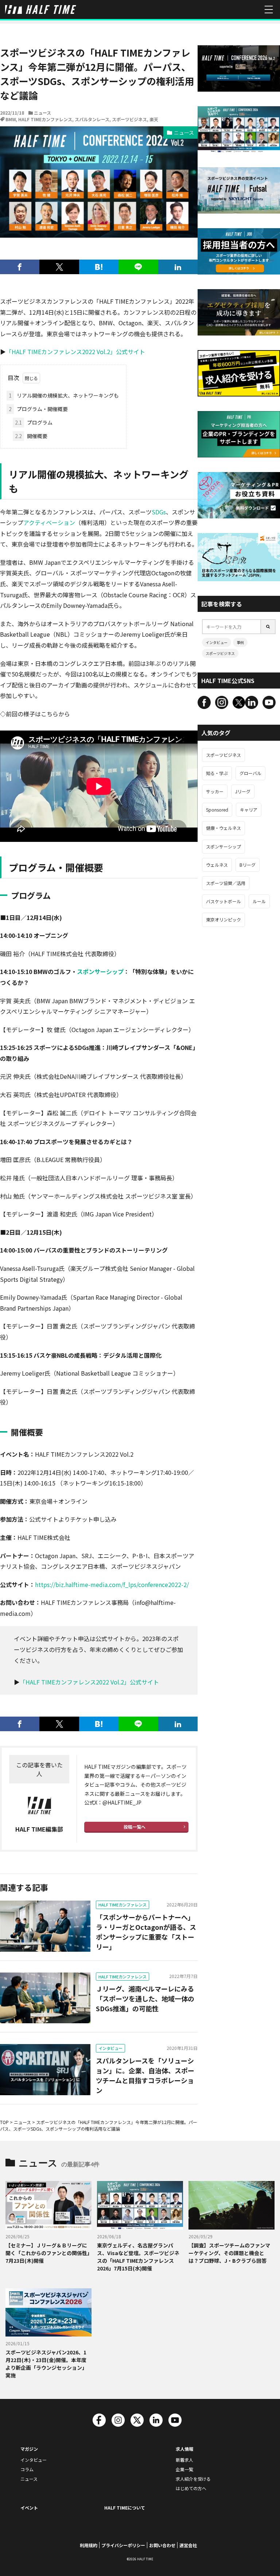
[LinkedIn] (178, 267)
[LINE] (138, 267)
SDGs (159, 512)
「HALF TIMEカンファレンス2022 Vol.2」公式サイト (75, 352)
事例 (240, 642)
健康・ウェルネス (223, 828)
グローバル (250, 773)
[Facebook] (20, 267)
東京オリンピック (223, 919)
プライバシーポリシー (123, 2545)
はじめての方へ (191, 2488)
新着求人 (184, 2460)
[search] (268, 627)
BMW (11, 119)
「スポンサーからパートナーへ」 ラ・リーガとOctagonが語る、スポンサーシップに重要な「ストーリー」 (146, 1932)
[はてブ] (99, 267)
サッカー (215, 791)
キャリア (249, 810)
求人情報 (184, 2449)
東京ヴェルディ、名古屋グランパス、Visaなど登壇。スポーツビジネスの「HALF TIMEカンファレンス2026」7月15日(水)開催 (138, 2257)
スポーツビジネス (129, 119)
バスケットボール (223, 901)
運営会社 (188, 2545)
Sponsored (217, 810)
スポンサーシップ (100, 971)
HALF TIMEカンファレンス (45, 119)
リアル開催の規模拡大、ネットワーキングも (64, 395)
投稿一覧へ (135, 1827)
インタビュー (110, 2048)
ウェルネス (217, 865)
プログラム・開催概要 (38, 409)
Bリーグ (248, 865)
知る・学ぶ (217, 773)
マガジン (29, 2449)
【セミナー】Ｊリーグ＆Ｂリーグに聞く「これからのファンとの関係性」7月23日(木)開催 (48, 2253)
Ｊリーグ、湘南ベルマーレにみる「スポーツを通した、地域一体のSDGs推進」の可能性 (145, 1998)
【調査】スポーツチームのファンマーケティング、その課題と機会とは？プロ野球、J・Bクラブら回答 (229, 2253)
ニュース (42, 113)
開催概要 (31, 436)
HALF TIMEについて (125, 2508)
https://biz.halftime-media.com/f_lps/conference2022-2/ (112, 1584)
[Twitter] (59, 267)
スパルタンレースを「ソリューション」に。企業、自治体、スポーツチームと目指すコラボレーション (145, 2075)
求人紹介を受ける (193, 2479)
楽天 (154, 119)
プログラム (34, 422)
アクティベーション (49, 522)
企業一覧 (184, 2469)
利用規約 (89, 2545)
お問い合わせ (162, 2545)
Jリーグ (243, 791)
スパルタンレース (92, 119)
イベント (29, 2508)
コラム (27, 2469)
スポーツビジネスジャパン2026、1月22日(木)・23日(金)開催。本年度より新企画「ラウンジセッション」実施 (46, 2364)
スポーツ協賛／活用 (226, 883)
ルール (259, 901)
